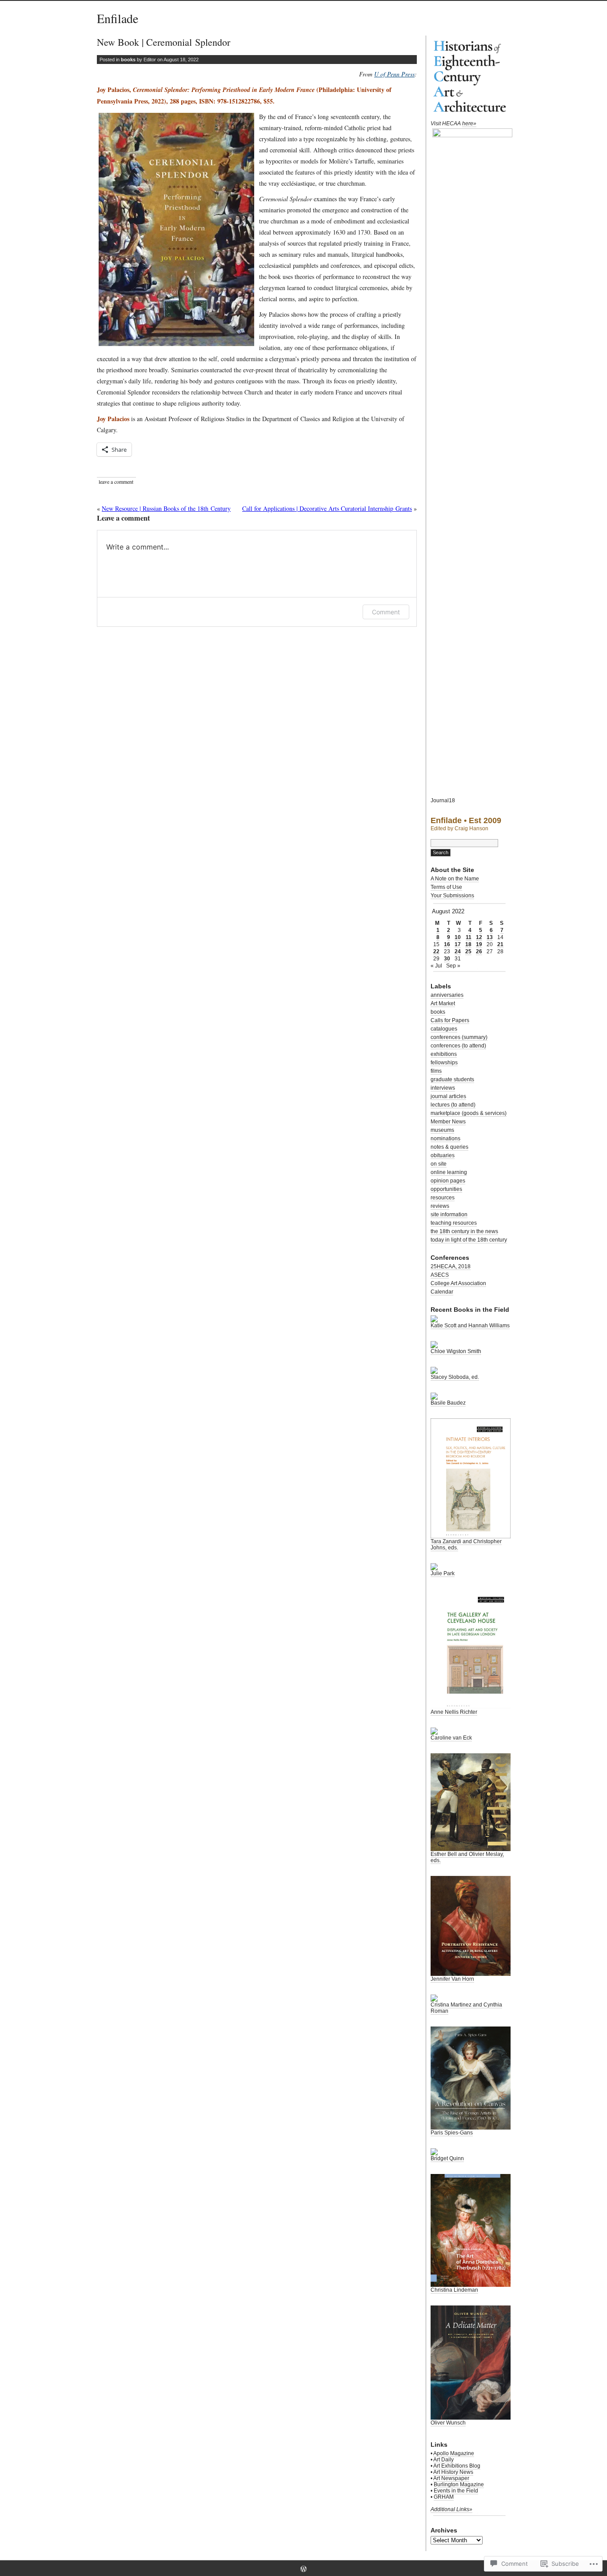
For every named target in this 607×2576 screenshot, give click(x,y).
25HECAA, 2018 (451, 1266)
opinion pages (448, 1181)
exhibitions (444, 1054)
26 (479, 952)
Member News (448, 1122)
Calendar (442, 1292)
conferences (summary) (459, 1037)
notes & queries (449, 1147)
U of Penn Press (394, 74)
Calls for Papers (450, 1020)
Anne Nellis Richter (454, 1712)
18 (468, 944)
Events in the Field (456, 2491)
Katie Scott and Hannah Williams (470, 1326)
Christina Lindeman (454, 2290)
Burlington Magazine (459, 2484)
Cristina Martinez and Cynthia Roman (466, 2008)
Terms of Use (446, 887)
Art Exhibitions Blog (457, 2466)
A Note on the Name (455, 879)
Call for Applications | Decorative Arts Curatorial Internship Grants (327, 508)
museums (442, 1130)
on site (439, 1164)
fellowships (444, 1063)
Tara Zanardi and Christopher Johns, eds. (466, 1545)
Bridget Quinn (447, 2158)
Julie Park (443, 1573)
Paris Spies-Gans (452, 2133)
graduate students (452, 1079)
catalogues (444, 1029)
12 (479, 937)
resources (443, 1198)
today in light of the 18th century (469, 1240)
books (128, 60)
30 (447, 959)
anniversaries (447, 995)
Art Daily (443, 2460)
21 (500, 944)
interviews (443, 1088)
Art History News (453, 2472)
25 (468, 952)
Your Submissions (452, 896)
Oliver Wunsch (448, 2423)
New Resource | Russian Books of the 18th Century (166, 508)
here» (469, 123)
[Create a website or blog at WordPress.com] (303, 2570)
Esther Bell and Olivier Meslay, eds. (467, 1857)
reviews (440, 1206)
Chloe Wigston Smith (456, 1351)
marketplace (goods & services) (469, 1113)
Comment (386, 612)
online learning (449, 1172)
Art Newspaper (451, 2478)
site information (449, 1214)
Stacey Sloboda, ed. (455, 1377)
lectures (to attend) (453, 1105)
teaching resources (454, 1223)
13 (490, 937)
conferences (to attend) (458, 1046)
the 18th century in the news (464, 1231)
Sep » (453, 966)
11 (469, 937)
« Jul (436, 966)
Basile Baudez (448, 1403)
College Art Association (458, 1283)
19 (479, 944)
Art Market (443, 1003)
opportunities (446, 1189)
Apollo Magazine (454, 2453)
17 (458, 944)
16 (447, 944)
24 (458, 952)
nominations (445, 1139)
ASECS (440, 1275)
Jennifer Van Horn (452, 1979)
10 (458, 937)
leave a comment (116, 482)
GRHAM (444, 2497)
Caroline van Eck (451, 1738)
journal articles (448, 1096)
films (436, 1071)
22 (436, 952)
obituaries (443, 1155)
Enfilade (118, 18)
